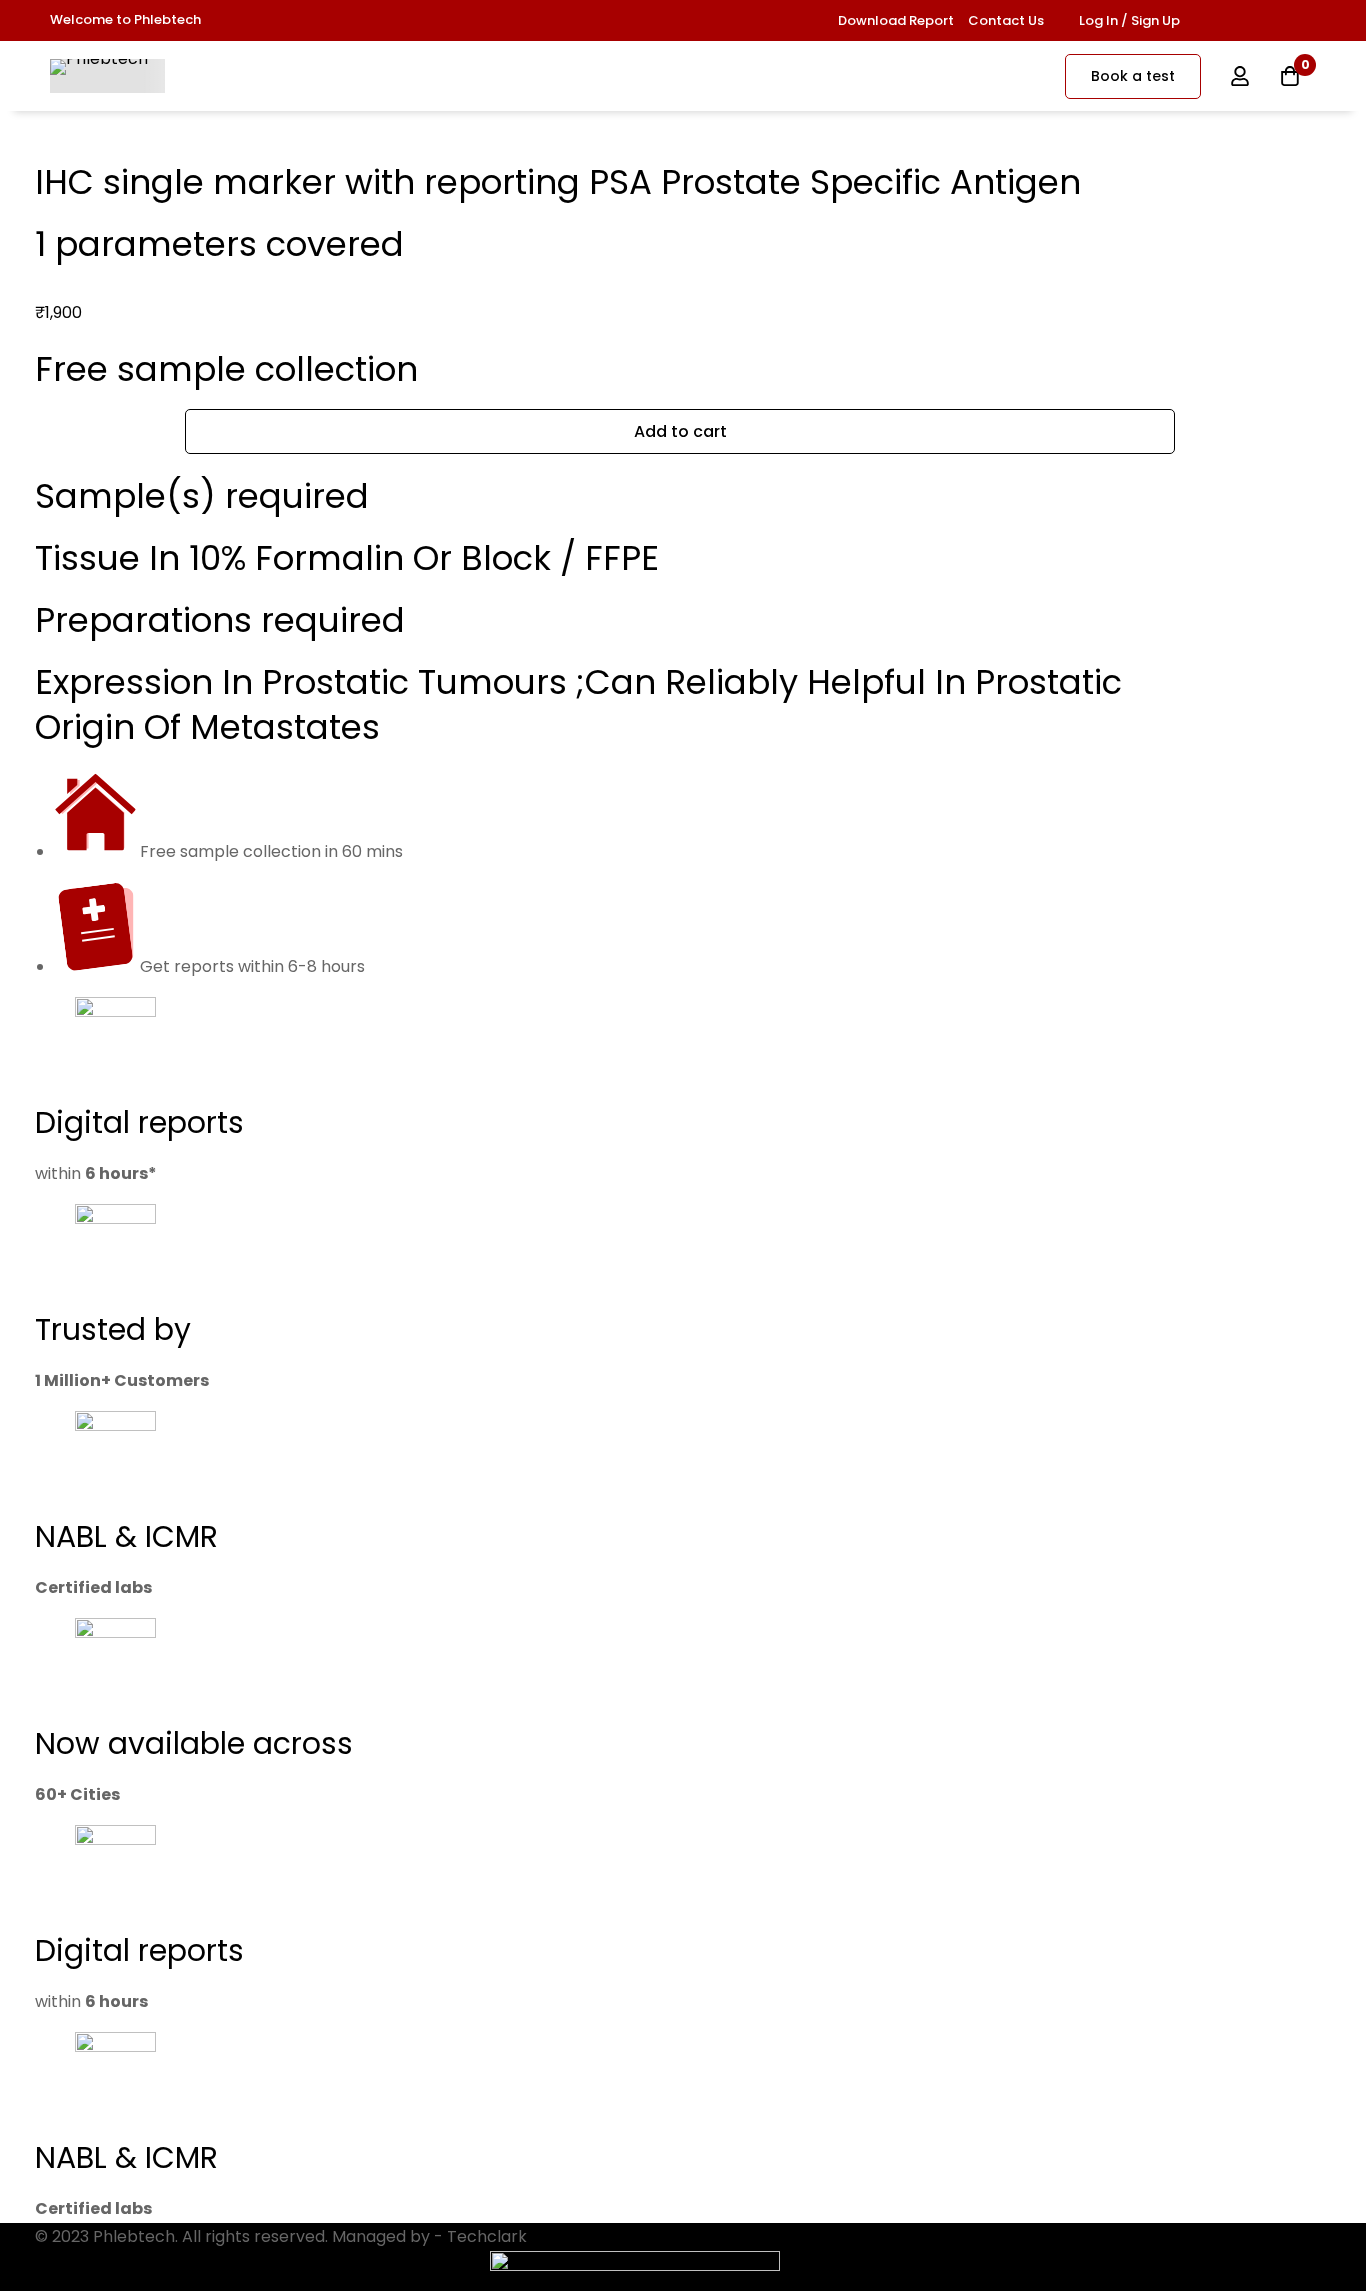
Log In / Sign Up (1129, 20)
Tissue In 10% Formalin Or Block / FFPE (347, 558)
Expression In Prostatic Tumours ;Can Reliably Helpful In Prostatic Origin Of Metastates (578, 704)
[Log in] (1240, 76)
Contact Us (1006, 20)
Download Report (896, 20)
